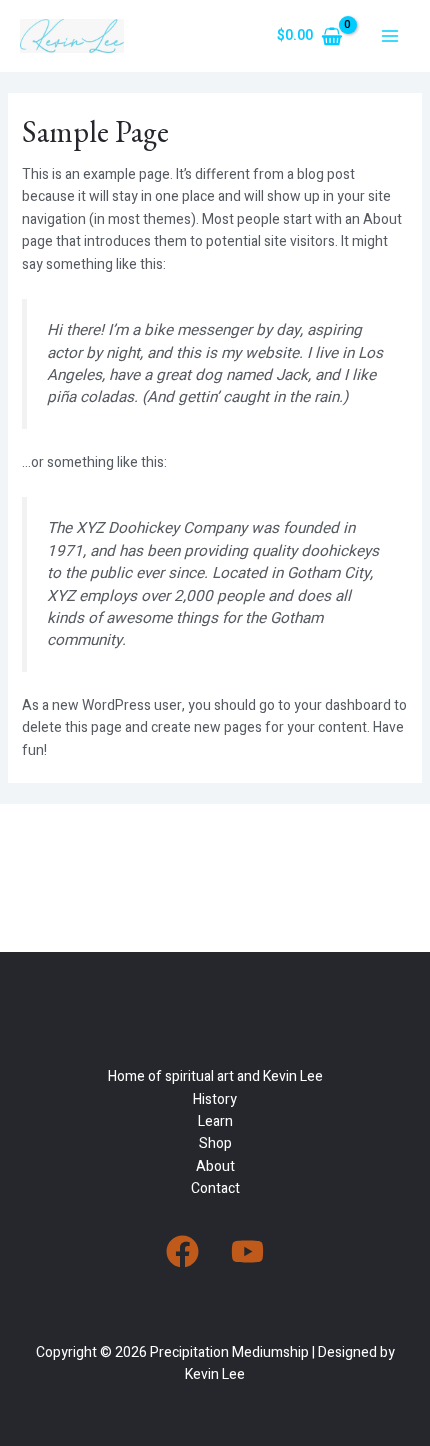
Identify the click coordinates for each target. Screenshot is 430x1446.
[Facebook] (182, 1251)
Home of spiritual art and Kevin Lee (215, 1076)
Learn (215, 1121)
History (215, 1099)
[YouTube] (247, 1251)
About (215, 1166)
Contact (215, 1188)
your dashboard (342, 705)
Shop (215, 1143)
